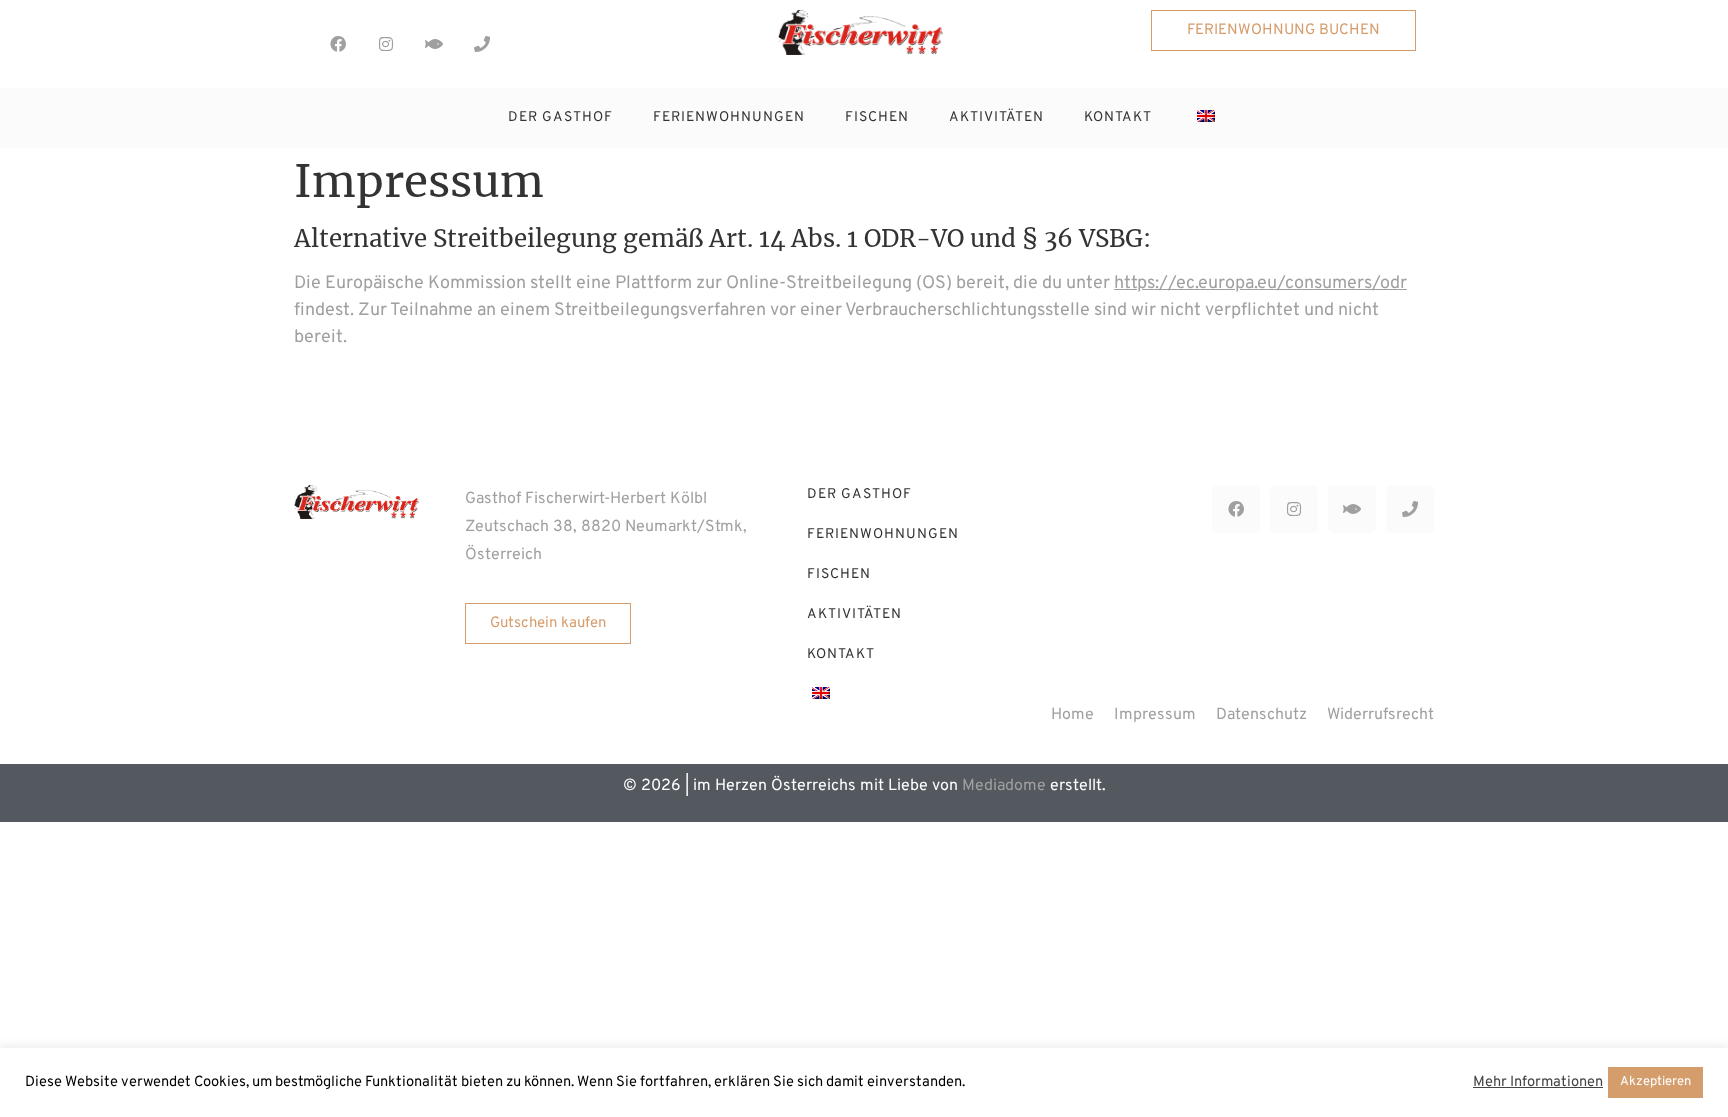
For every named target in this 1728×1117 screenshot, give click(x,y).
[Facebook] (338, 44)
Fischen (877, 117)
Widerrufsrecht (1380, 715)
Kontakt (1118, 117)
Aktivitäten (996, 117)
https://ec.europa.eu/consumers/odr (1260, 283)
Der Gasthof (560, 117)
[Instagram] (386, 44)
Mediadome (1004, 786)
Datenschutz (1261, 715)
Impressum (1155, 715)
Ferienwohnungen (729, 117)
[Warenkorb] (520, 41)
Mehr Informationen (1538, 1083)
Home (1072, 715)
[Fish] (434, 44)
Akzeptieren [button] (1655, 1082)
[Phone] (482, 44)
